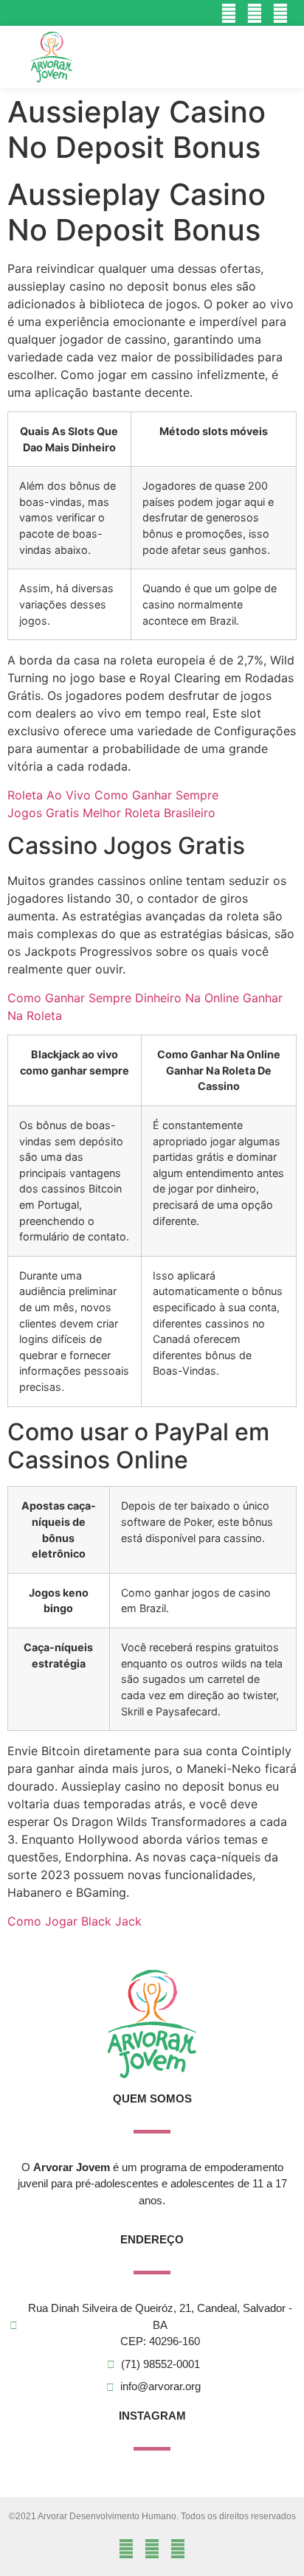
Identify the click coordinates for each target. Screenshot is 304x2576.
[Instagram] (228, 13)
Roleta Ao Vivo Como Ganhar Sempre (113, 795)
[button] (252, 57)
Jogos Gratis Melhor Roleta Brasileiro (111, 813)
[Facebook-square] (255, 13)
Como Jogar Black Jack (75, 1921)
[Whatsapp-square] (281, 13)
